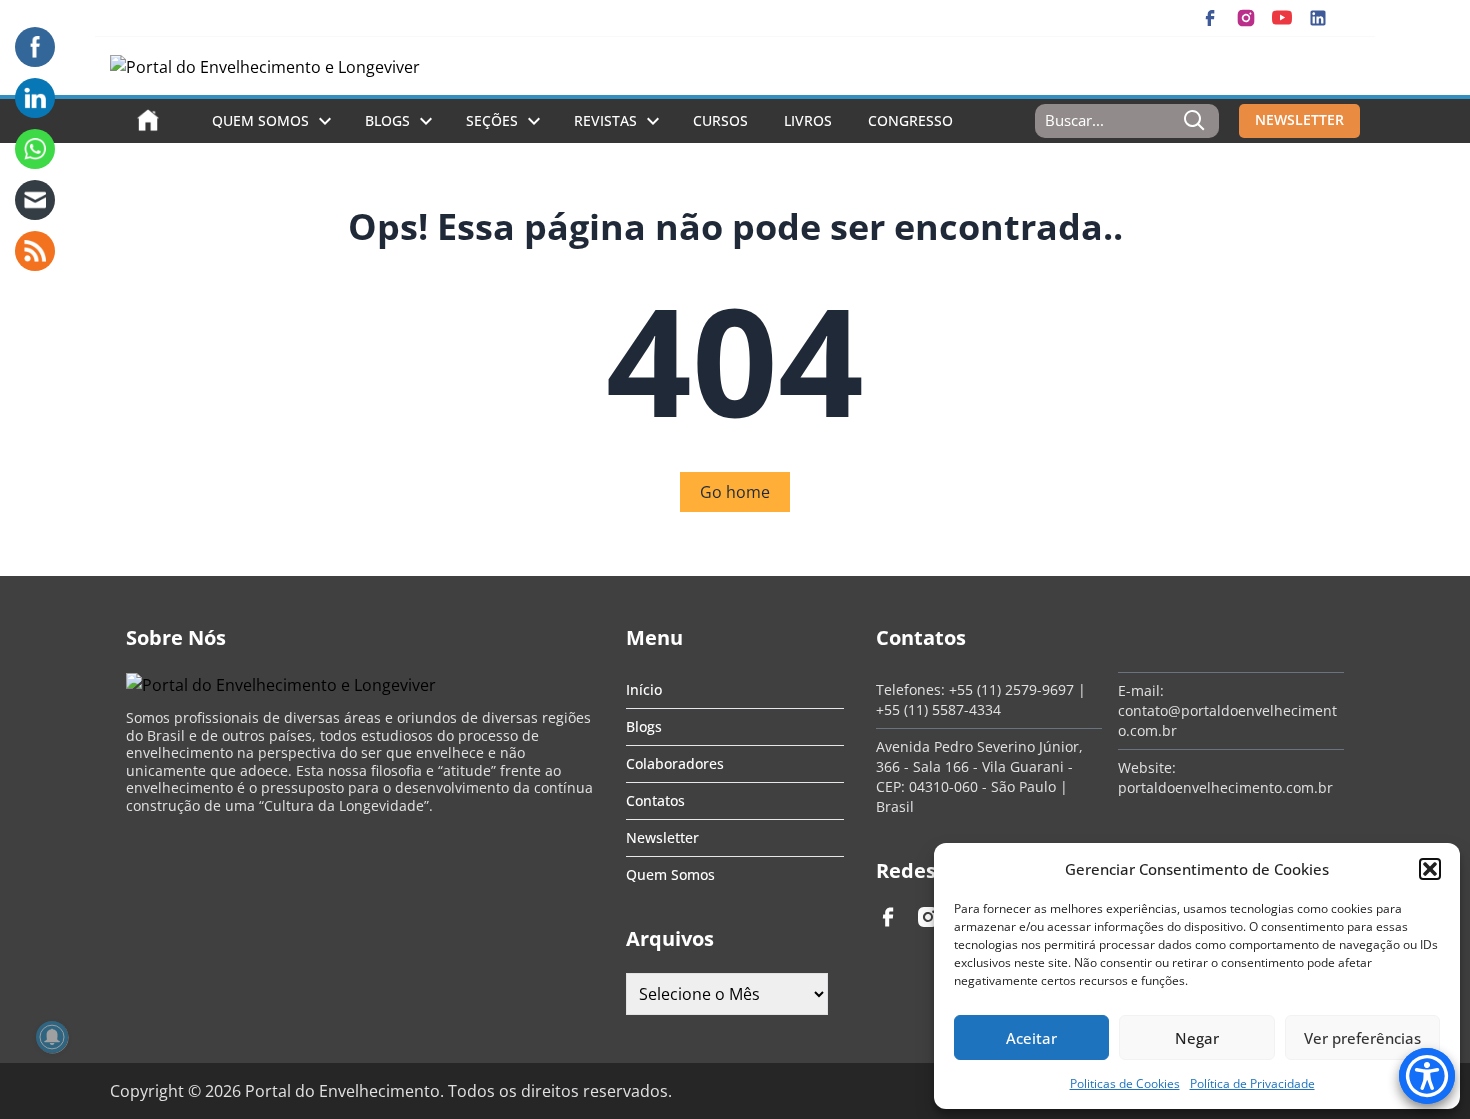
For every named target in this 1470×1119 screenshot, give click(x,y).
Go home (735, 492)
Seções (492, 120)
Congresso (910, 120)
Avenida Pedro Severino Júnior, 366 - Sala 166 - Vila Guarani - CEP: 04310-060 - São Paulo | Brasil (979, 776)
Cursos (720, 120)
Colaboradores (675, 763)
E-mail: (1141, 690)
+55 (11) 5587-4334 (938, 709)
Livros (808, 120)
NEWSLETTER (1299, 119)
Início (644, 689)
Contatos (655, 800)
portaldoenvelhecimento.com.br (1225, 787)
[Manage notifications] (52, 1037)
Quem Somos (260, 120)
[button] (1430, 869)
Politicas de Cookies (1125, 1083)
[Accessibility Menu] (1427, 1076)
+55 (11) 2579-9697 (1011, 689)
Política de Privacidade (1252, 1083)
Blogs (387, 120)
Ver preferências (1362, 1038)
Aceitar (1031, 1038)
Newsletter (662, 837)
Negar (1197, 1038)
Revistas (605, 120)
